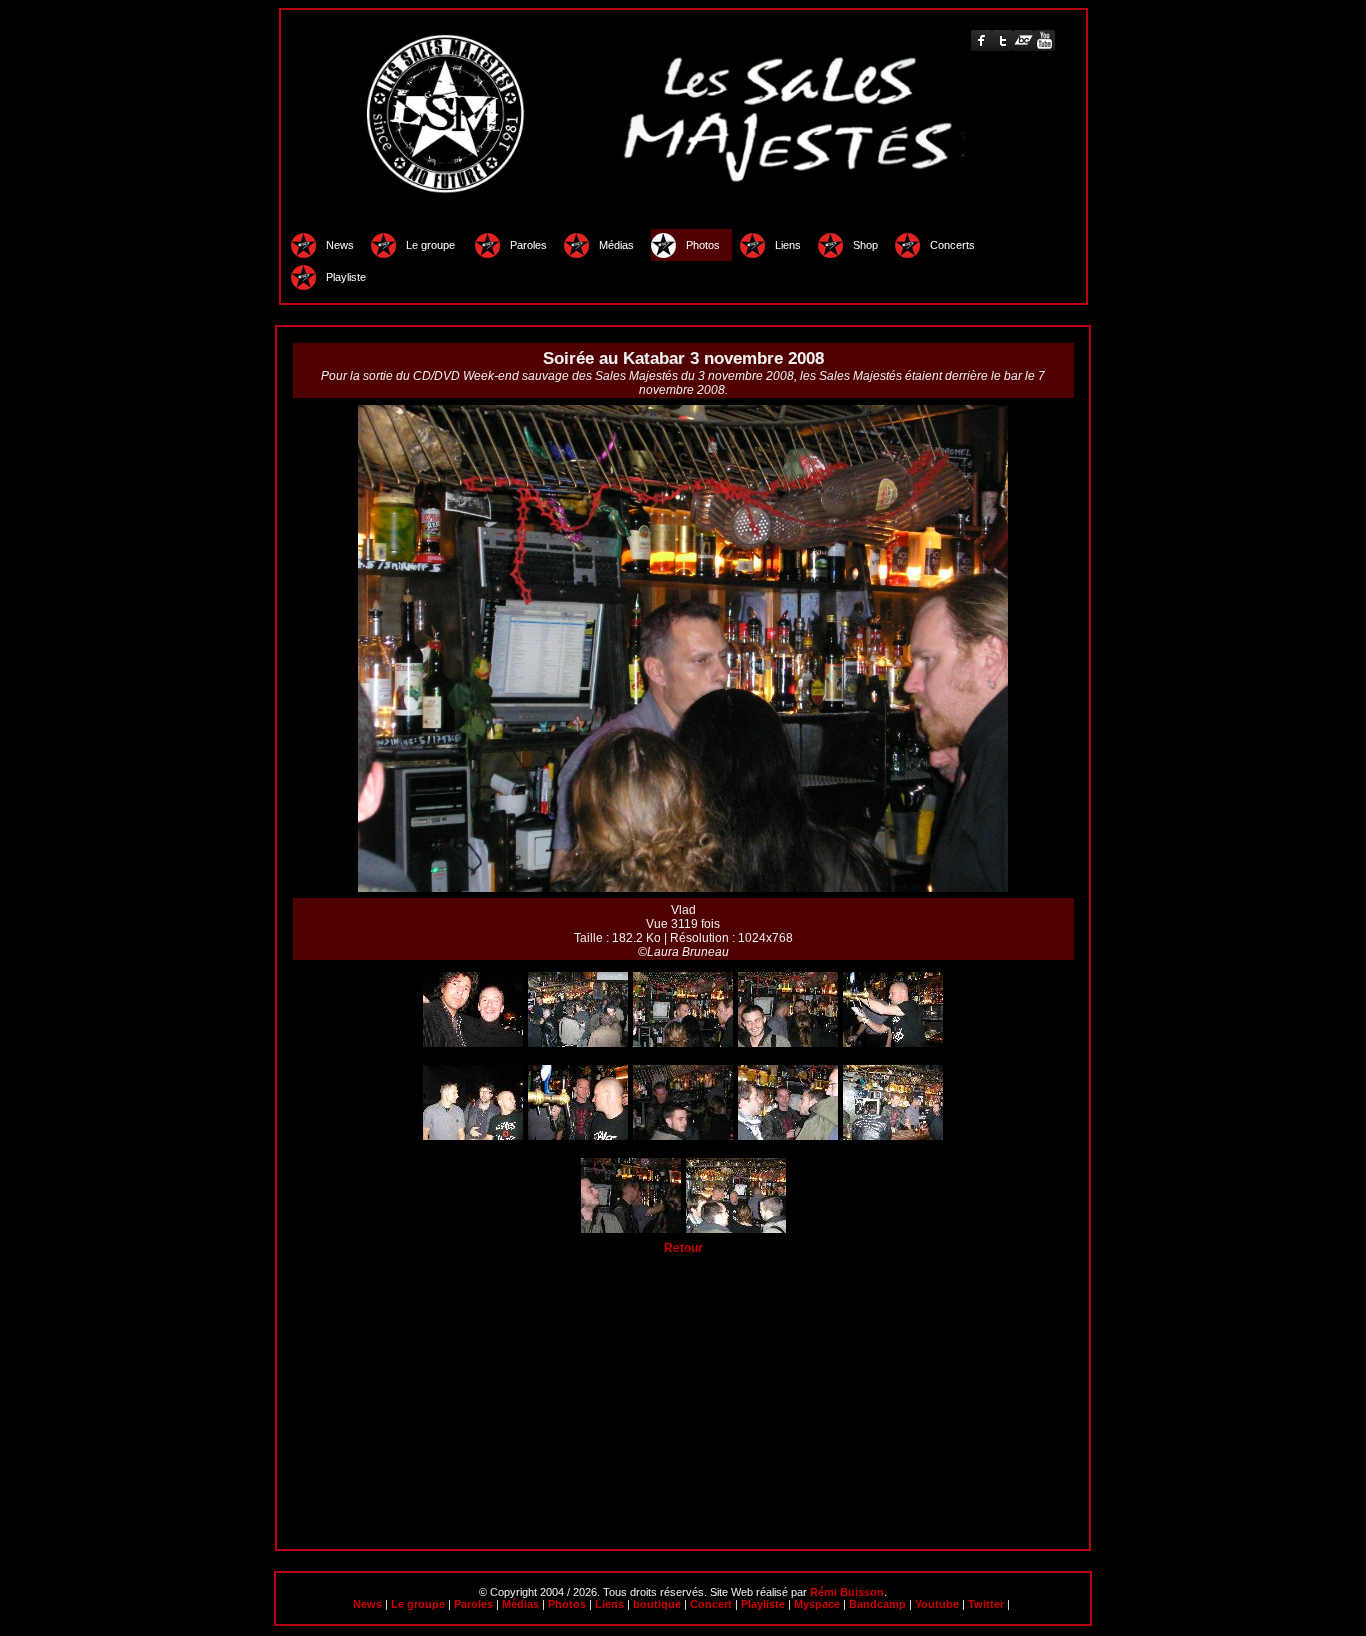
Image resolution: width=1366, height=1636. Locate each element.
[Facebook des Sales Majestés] (981, 40)
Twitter (986, 1604)
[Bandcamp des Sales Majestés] (1023, 40)
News (340, 245)
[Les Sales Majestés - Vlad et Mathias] (893, 1043)
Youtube (937, 1604)
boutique (657, 1604)
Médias (616, 245)
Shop (865, 245)
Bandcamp (877, 1604)
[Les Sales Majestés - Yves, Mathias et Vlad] (736, 1229)
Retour (683, 1248)
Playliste (346, 277)
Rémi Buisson (847, 1592)
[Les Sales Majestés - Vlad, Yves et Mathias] (578, 1136)
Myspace (817, 1604)
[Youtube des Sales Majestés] (1044, 40)
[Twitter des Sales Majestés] (1002, 40)
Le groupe (432, 245)
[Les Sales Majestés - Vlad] (683, 1043)
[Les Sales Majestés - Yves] (683, 1136)
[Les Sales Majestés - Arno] (473, 1043)
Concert (711, 1604)
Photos (704, 245)
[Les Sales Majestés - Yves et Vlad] (893, 1136)
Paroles (528, 245)
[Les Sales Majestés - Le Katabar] (578, 1043)
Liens (788, 245)
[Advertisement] (683, 1395)
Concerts (952, 245)
